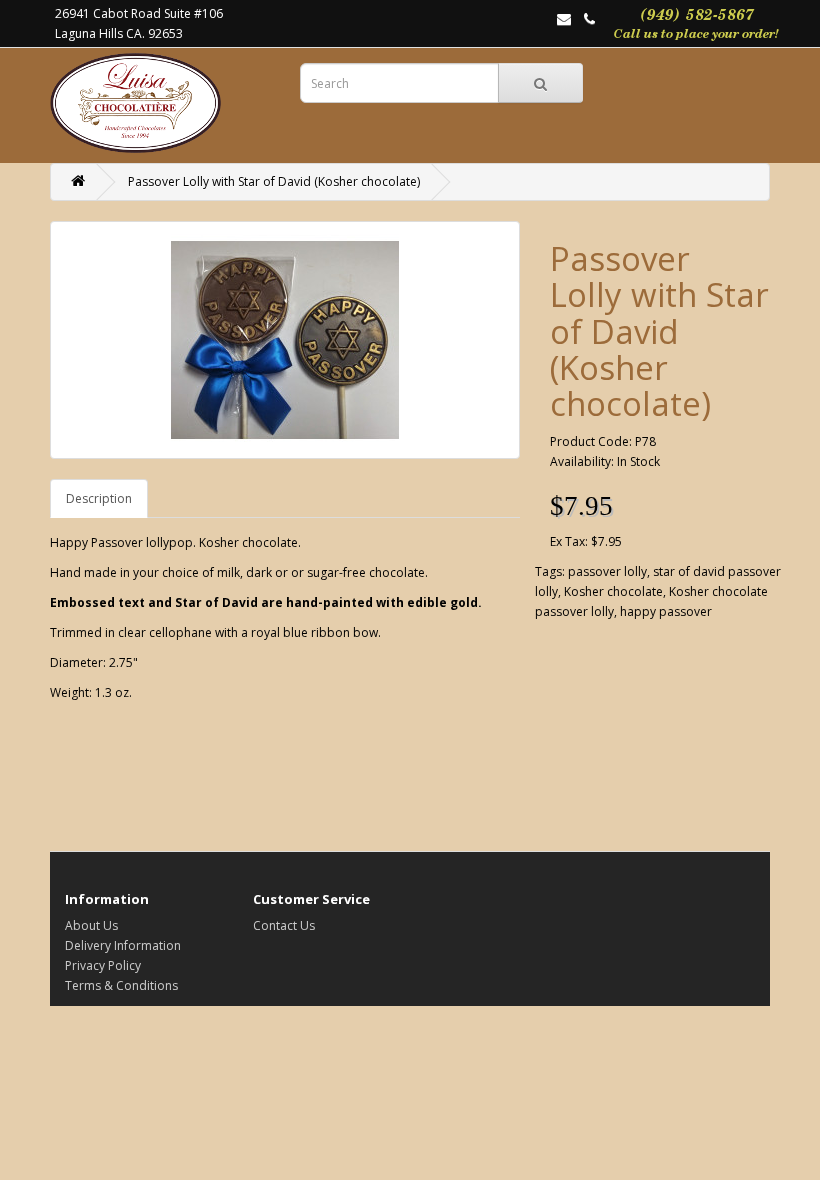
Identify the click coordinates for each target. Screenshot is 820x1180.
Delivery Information (123, 945)
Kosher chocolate (613, 591)
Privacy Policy (103, 965)
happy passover (666, 611)
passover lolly (607, 571)
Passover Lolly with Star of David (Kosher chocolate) (274, 181)
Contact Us (284, 925)
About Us (91, 925)
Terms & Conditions (121, 985)
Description (99, 498)
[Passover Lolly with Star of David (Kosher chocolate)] (285, 340)
